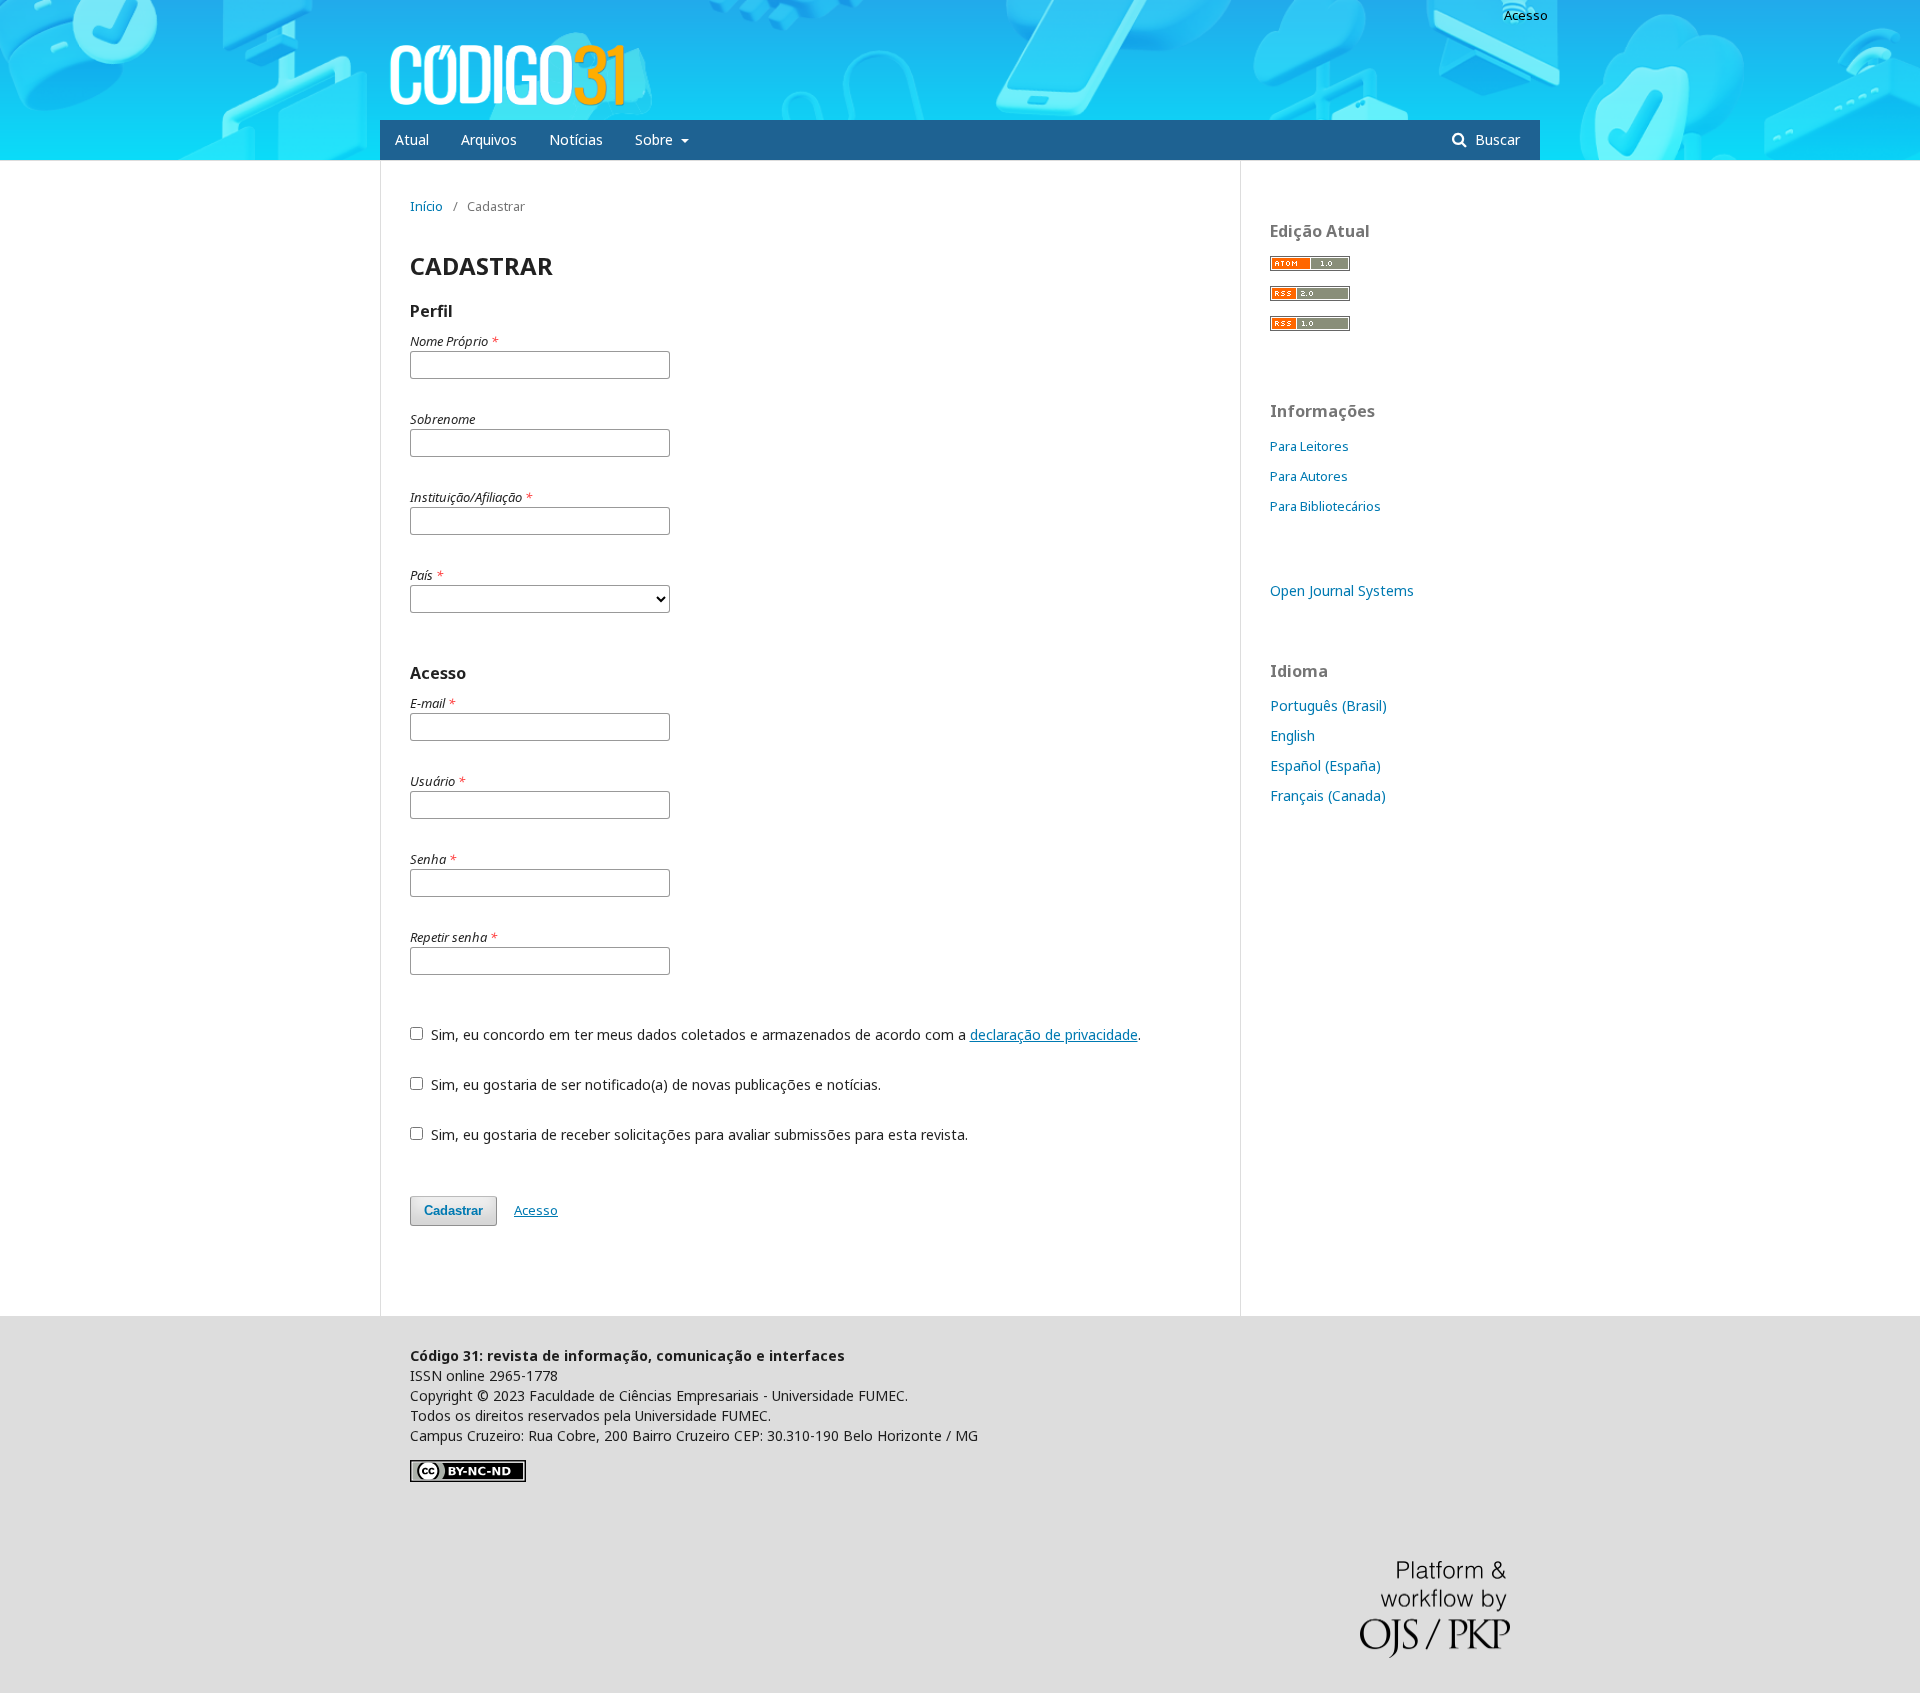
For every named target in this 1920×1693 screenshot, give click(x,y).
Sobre (656, 139)
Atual (412, 139)
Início (426, 206)
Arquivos (489, 139)
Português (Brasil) (1328, 705)
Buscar (1495, 139)
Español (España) (1325, 765)
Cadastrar (453, 1210)
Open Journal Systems (1342, 590)
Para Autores (1309, 476)
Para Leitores (1309, 446)
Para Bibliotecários (1325, 506)
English (1292, 735)
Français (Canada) (1328, 795)
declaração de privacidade (1054, 1034)
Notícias (576, 139)
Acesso (1526, 15)
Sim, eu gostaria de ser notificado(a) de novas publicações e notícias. (654, 1084)
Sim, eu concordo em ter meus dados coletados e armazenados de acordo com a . (784, 1034)
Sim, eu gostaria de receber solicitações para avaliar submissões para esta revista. (697, 1134)
